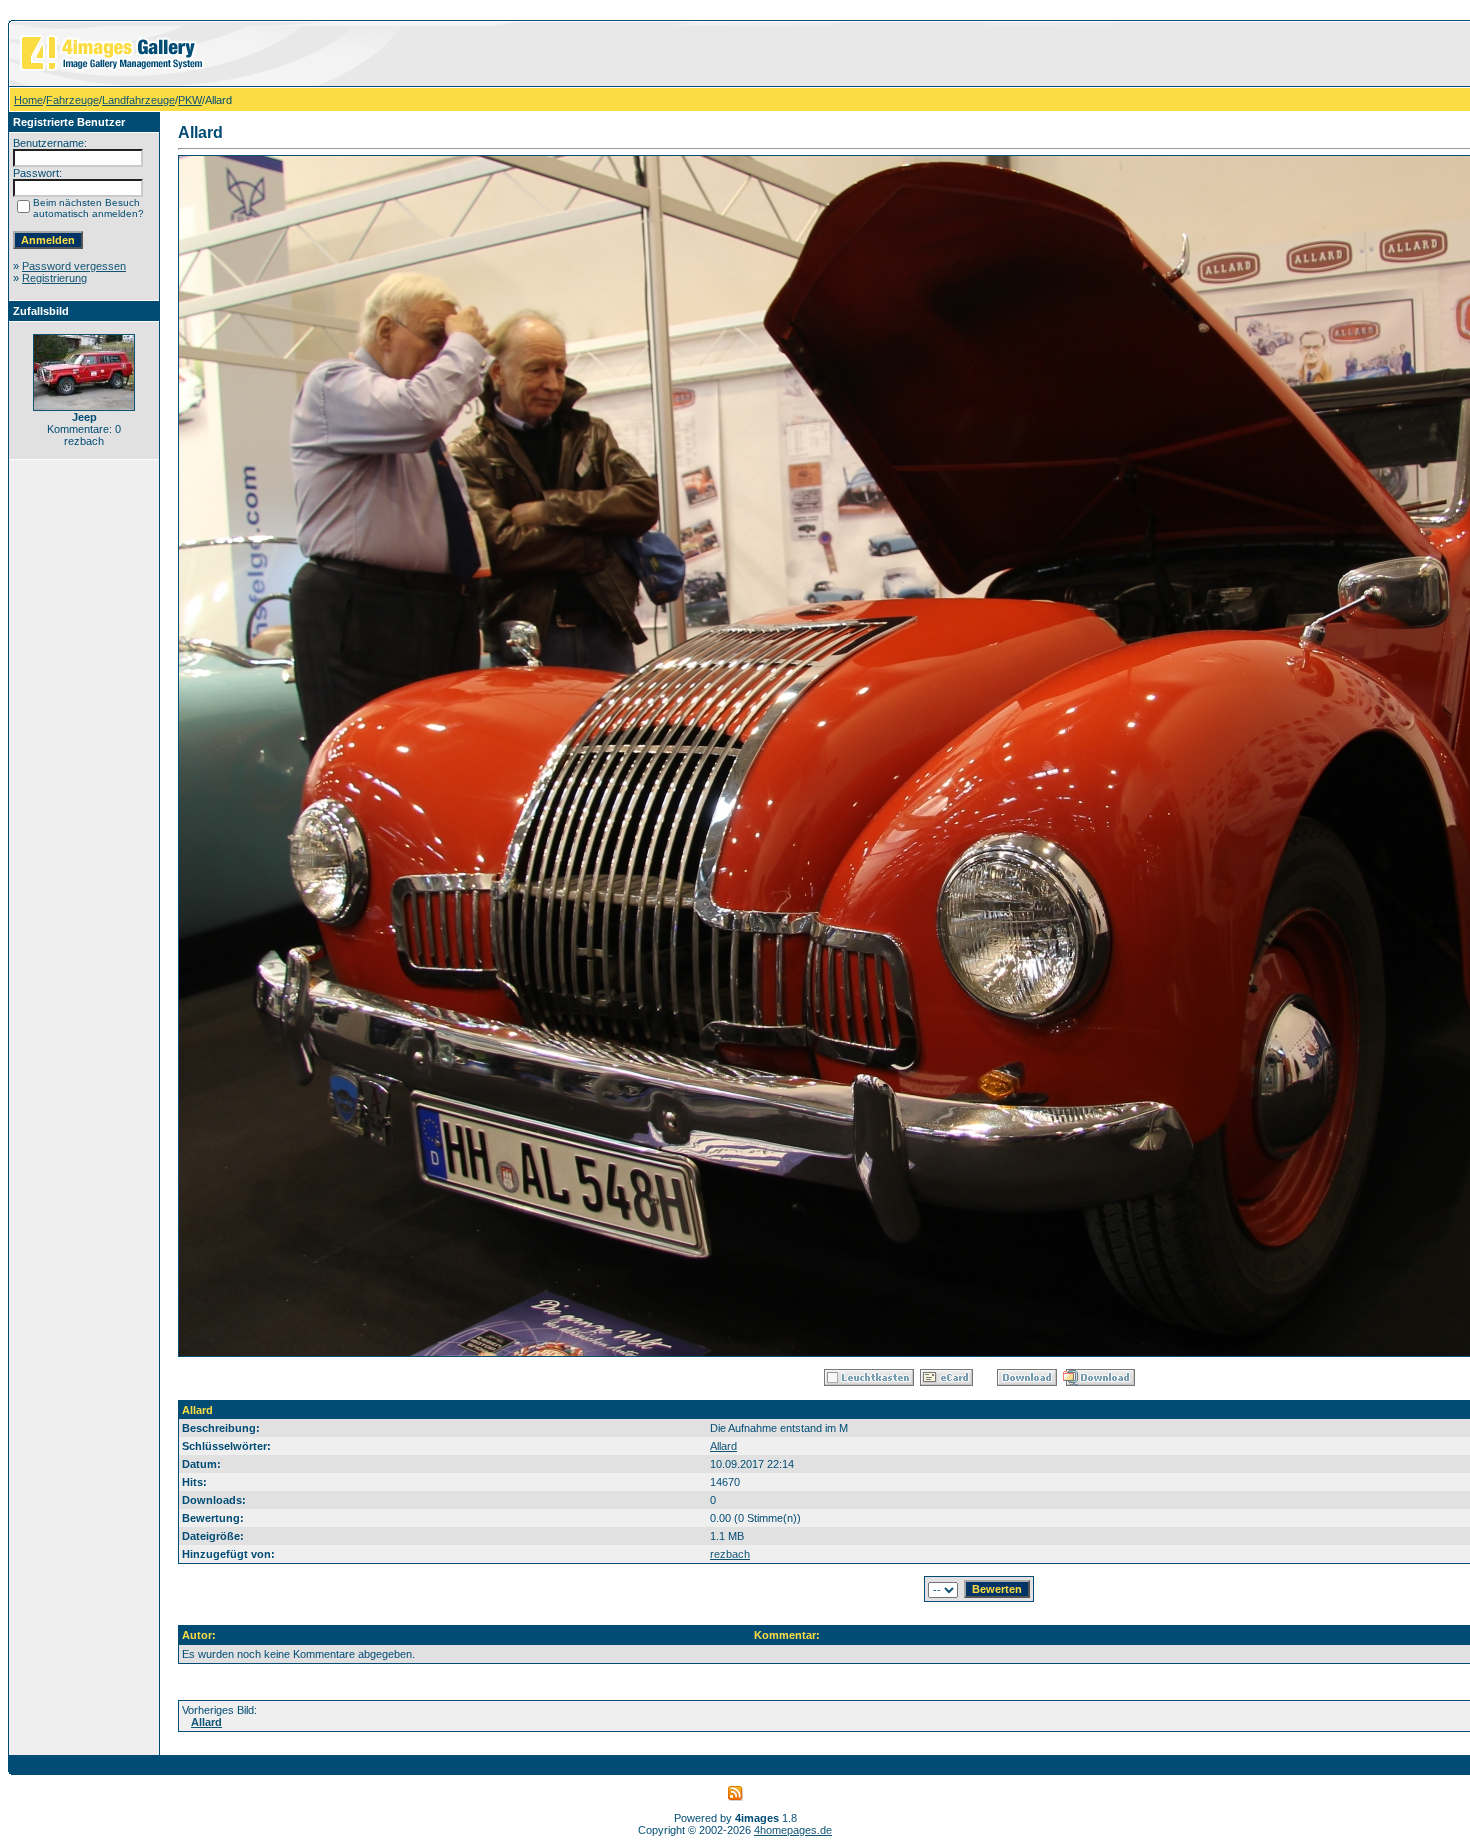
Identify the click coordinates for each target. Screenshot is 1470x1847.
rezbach (730, 1554)
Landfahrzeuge (138, 100)
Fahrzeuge (72, 100)
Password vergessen (74, 266)
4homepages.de (793, 1830)
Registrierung (54, 278)
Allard (723, 1446)
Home (28, 100)
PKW (190, 100)
